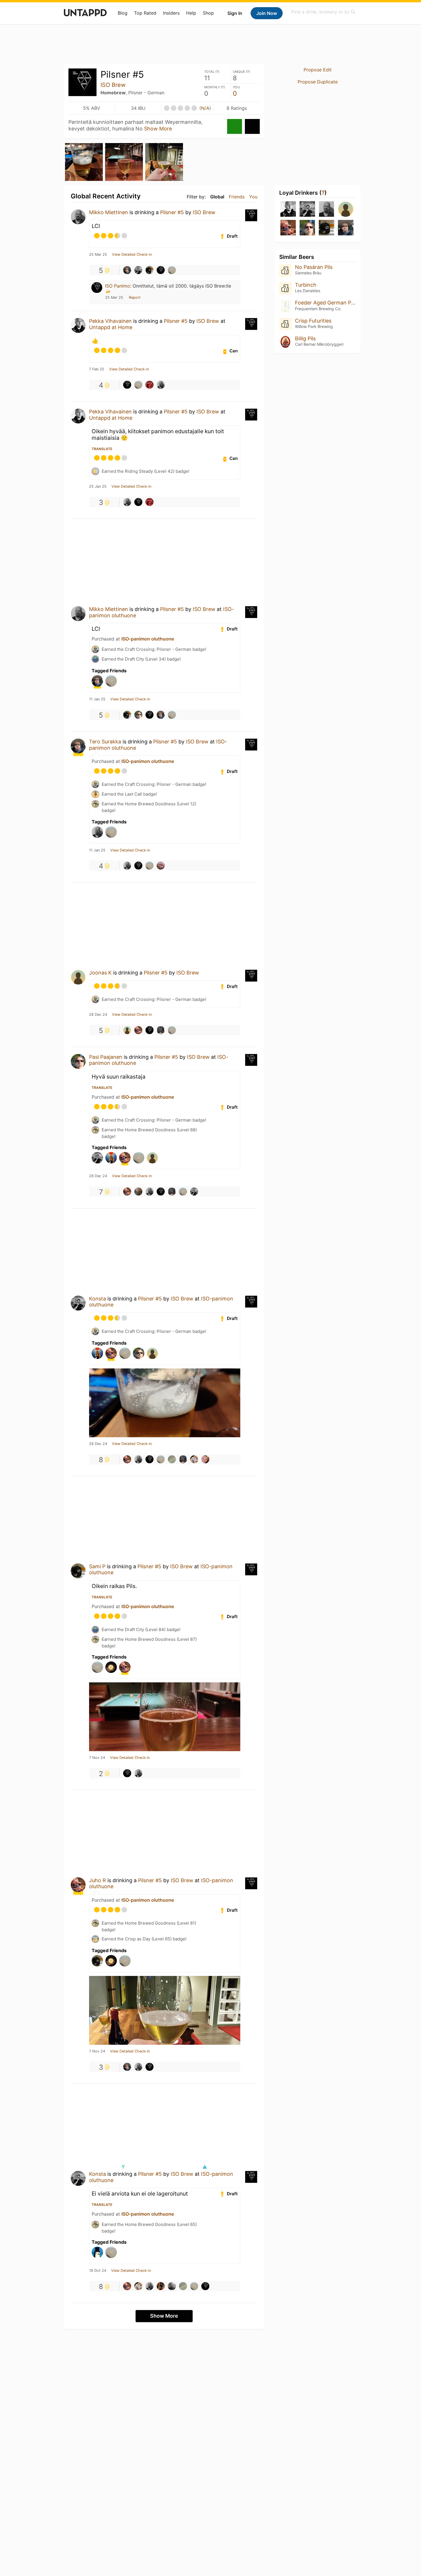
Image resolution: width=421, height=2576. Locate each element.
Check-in (235, 126)
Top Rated (145, 13)
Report (135, 297)
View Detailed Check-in (132, 255)
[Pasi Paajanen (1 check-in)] (307, 228)
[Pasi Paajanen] (138, 715)
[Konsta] (138, 270)
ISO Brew (113, 85)
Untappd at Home (111, 327)
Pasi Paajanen (106, 1057)
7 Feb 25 (97, 369)
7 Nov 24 (97, 1758)
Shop (208, 13)
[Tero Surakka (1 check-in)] (346, 228)
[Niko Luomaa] (149, 385)
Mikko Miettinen (109, 212)
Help (191, 13)
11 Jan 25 (97, 699)
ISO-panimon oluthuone (148, 639)
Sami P (97, 1566)
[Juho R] (138, 1030)
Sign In (235, 13)
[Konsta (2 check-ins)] (307, 209)
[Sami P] (149, 270)
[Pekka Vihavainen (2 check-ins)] (288, 209)
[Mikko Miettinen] (161, 385)
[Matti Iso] (172, 270)
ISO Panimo (118, 286)
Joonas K (100, 973)
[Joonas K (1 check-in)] (346, 209)
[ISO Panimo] (161, 270)
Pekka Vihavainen (110, 321)
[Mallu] (161, 2286)
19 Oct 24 (98, 2271)
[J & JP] (161, 866)
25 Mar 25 (98, 255)
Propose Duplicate (318, 82)
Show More (158, 129)
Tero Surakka (105, 742)
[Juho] (194, 1459)
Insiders (171, 13)
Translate (102, 449)
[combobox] (324, 12)
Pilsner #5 (172, 212)
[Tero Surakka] (127, 270)
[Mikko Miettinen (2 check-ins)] (326, 209)
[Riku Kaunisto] (161, 1030)
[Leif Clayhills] (172, 1459)
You (253, 197)
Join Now (267, 13)
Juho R (98, 1880)
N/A (205, 108)
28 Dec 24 (98, 1015)
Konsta (98, 1299)
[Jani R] (138, 1192)
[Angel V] (172, 2286)
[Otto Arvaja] (205, 1459)
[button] (204, 2167)
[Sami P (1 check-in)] (326, 228)
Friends (237, 197)
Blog (123, 13)
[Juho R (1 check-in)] (288, 228)
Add (252, 126)
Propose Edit (318, 70)
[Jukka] (127, 1030)
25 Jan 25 (98, 487)
